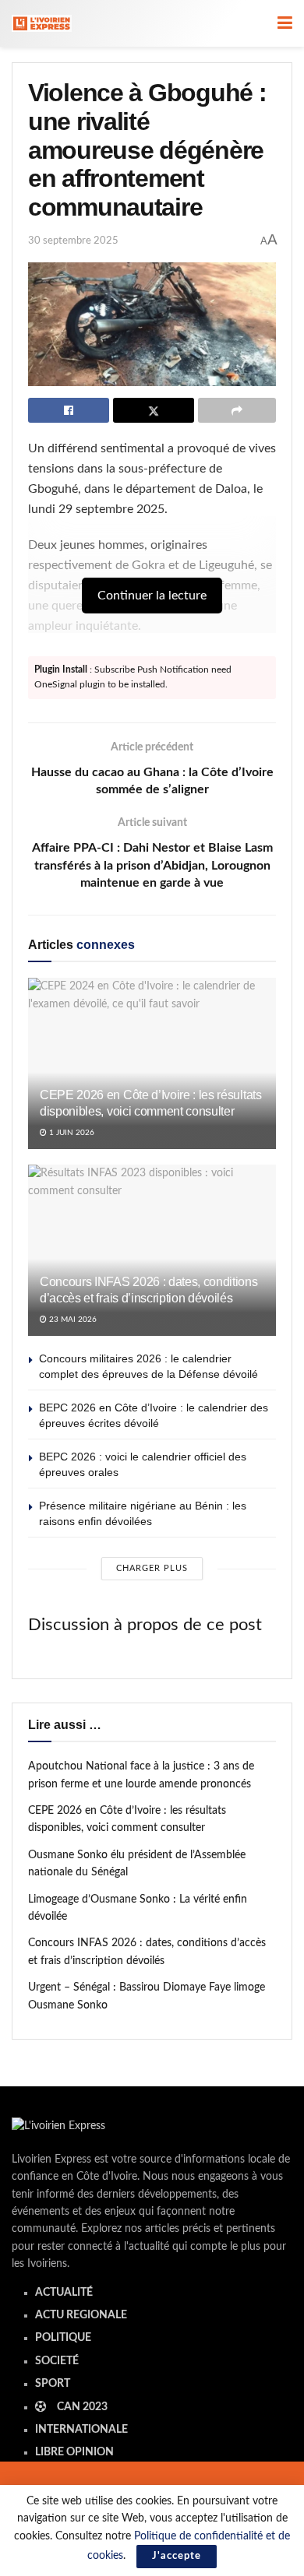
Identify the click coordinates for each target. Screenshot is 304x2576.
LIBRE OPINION (74, 2452)
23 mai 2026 (72, 1320)
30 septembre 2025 (73, 241)
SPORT (53, 2384)
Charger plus (152, 1568)
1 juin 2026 (71, 1133)
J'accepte (177, 2556)
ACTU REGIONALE (81, 2315)
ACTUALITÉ (64, 2293)
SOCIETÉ (57, 2361)
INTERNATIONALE (81, 2430)
